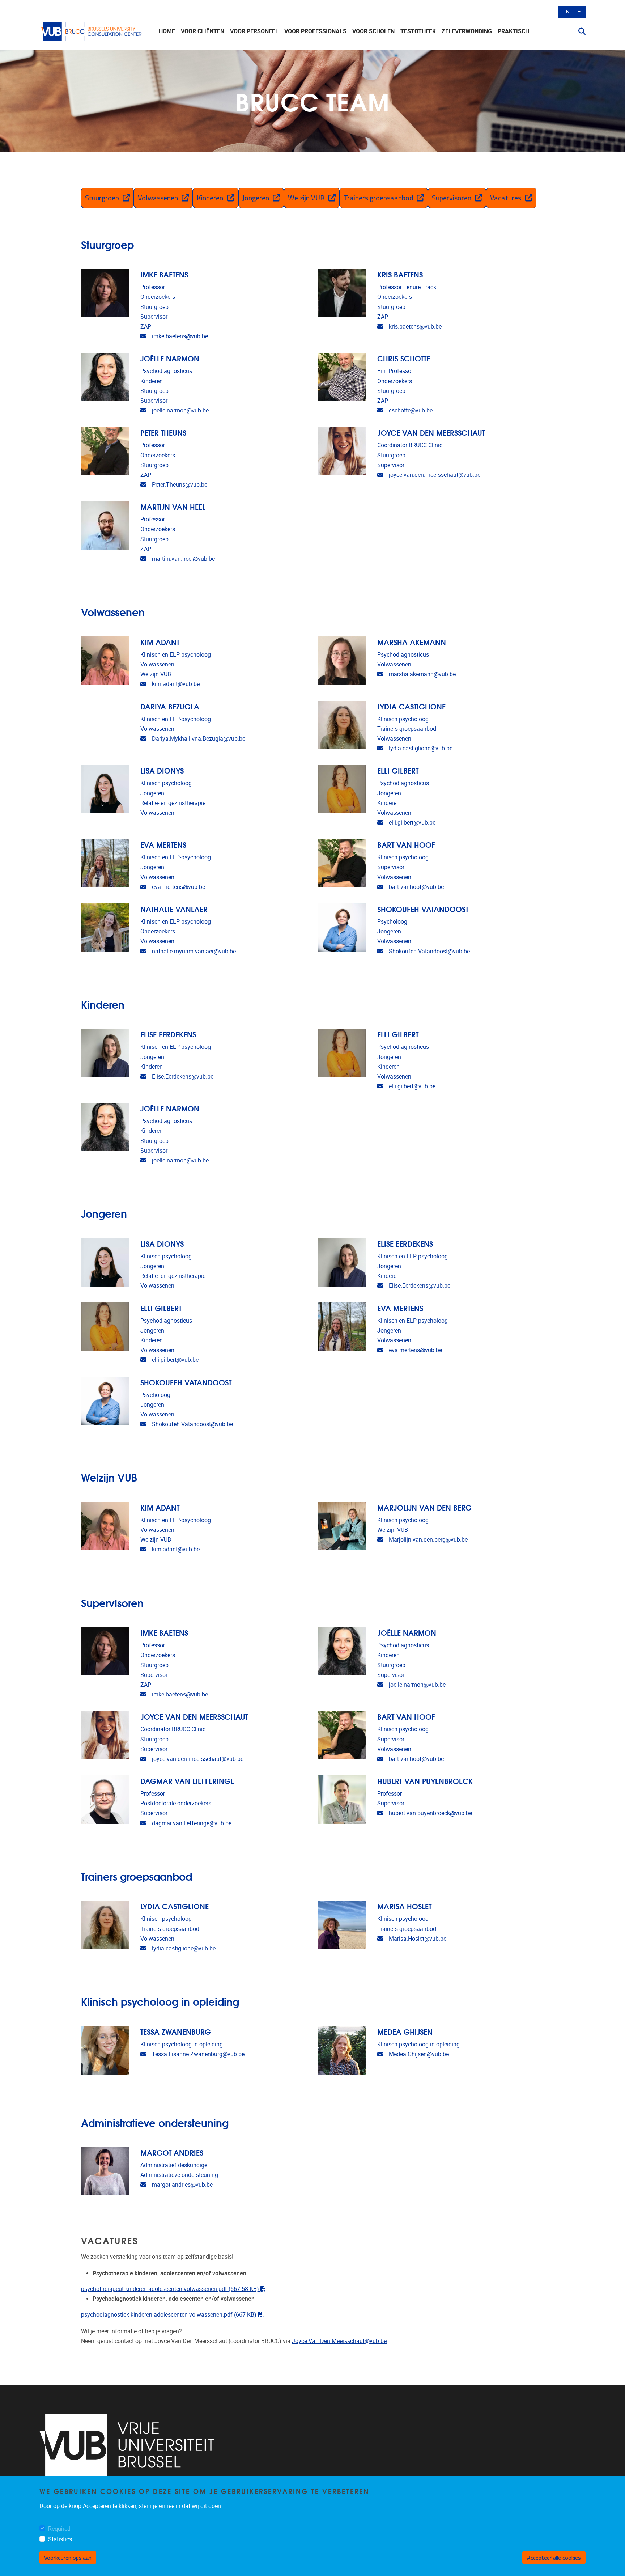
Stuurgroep (102, 198)
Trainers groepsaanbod (378, 198)
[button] (579, 31)
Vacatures (506, 198)
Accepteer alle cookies (554, 2558)
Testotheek (418, 31)
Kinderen (210, 198)
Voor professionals (315, 31)
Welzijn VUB (306, 198)
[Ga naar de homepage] (92, 31)
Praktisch (513, 31)
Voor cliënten (203, 31)
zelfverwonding (467, 31)
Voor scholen (373, 31)
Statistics (60, 2539)
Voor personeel (254, 31)
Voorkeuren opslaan (68, 2558)
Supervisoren (452, 198)
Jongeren (256, 198)
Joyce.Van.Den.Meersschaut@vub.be (339, 2341)
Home (167, 31)
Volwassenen (158, 198)
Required (59, 2529)
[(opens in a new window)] (127, 2445)
